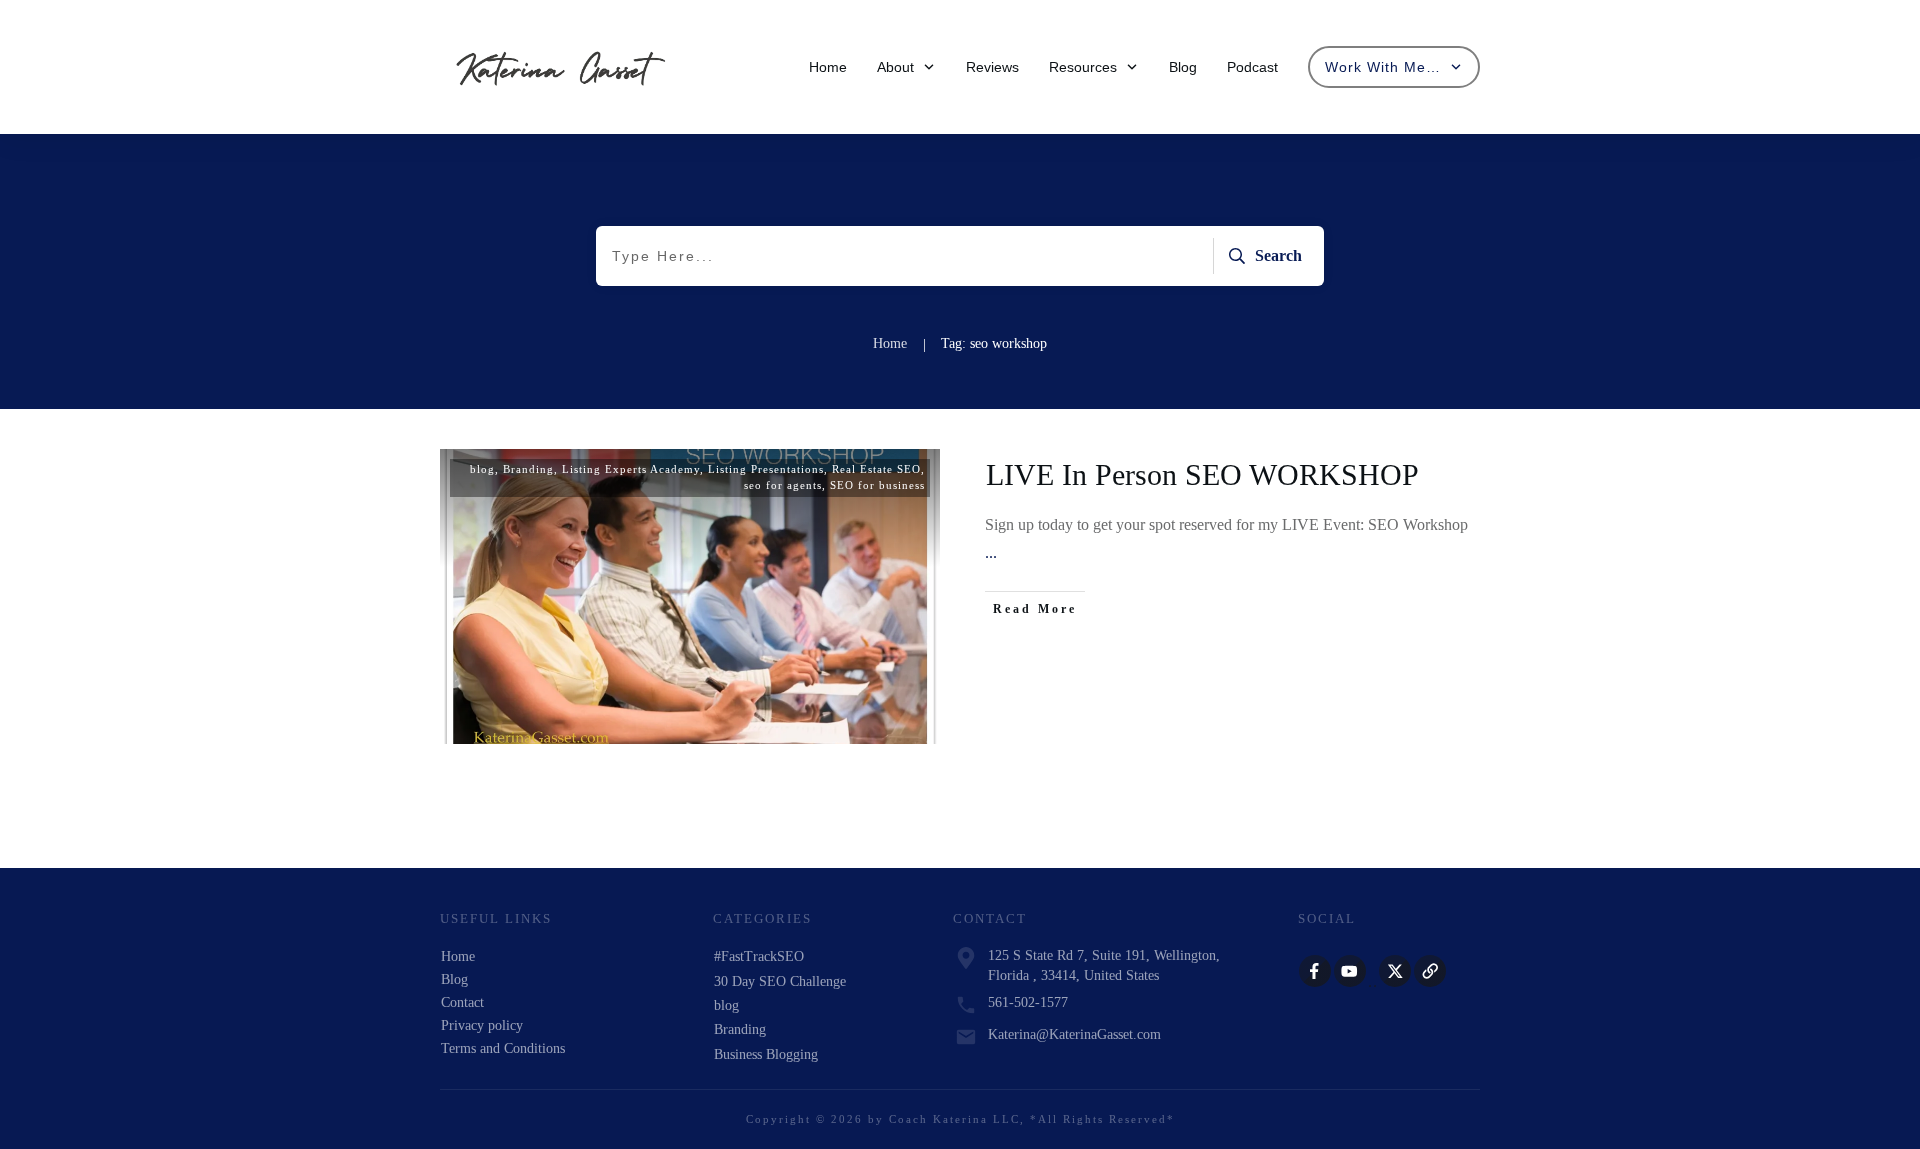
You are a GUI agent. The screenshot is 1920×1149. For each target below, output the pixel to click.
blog (482, 469)
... (991, 552)
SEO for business (877, 485)
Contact (462, 1002)
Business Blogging (766, 1054)
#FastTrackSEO (759, 956)
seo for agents (783, 485)
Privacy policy (482, 1025)
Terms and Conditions (503, 1048)
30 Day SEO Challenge (780, 981)
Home (458, 956)
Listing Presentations (766, 469)
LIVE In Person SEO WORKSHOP (1202, 474)
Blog (454, 979)
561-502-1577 (1028, 1002)
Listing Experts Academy (631, 469)
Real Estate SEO (876, 469)
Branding (528, 469)
